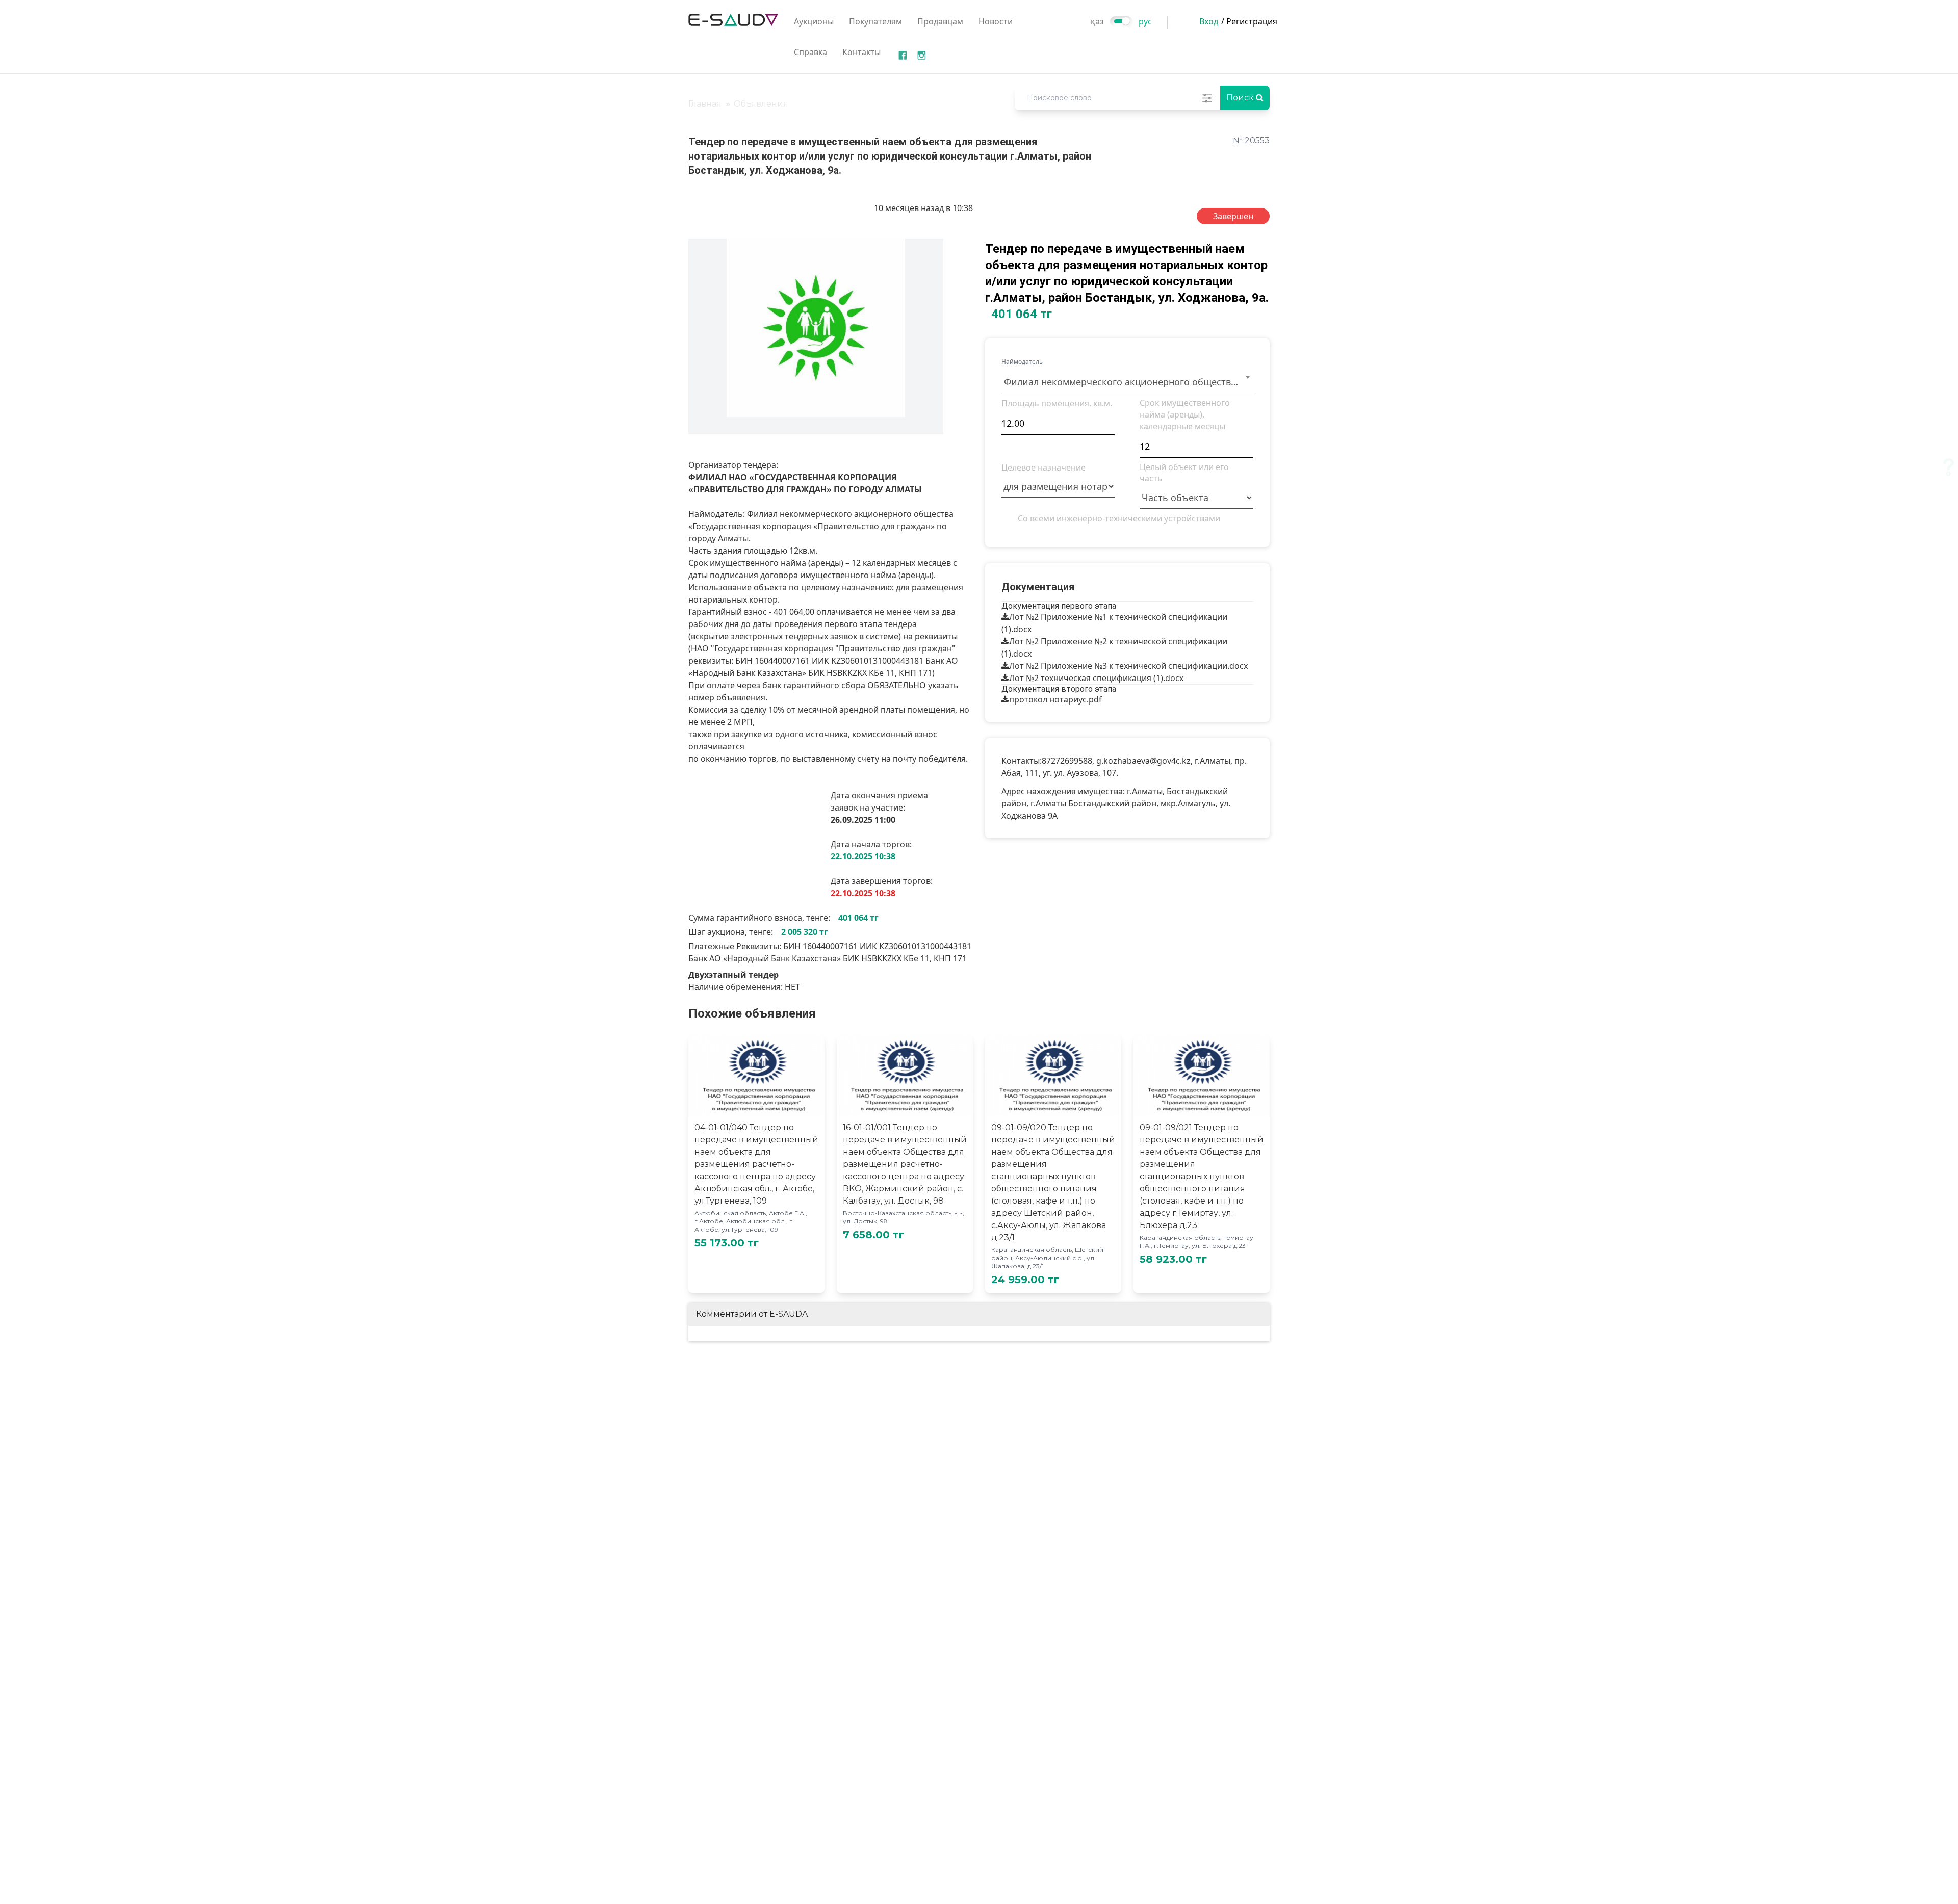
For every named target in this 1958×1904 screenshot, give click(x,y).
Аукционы (814, 21)
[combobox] (1127, 380)
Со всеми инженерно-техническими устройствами (1119, 518)
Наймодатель (1022, 362)
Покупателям (875, 21)
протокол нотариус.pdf (1055, 699)
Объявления (761, 104)
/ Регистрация (1249, 21)
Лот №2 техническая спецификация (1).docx (1096, 678)
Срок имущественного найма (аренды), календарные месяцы (1185, 414)
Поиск (1241, 98)
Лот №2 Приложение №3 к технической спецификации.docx (1128, 666)
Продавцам (940, 21)
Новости (996, 21)
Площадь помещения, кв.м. (1057, 403)
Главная (705, 104)
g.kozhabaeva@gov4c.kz (1143, 761)
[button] (934, 248)
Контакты (861, 52)
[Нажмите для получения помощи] (1949, 467)
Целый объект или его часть (1184, 473)
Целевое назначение (1044, 467)
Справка (810, 52)
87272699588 (1067, 761)
